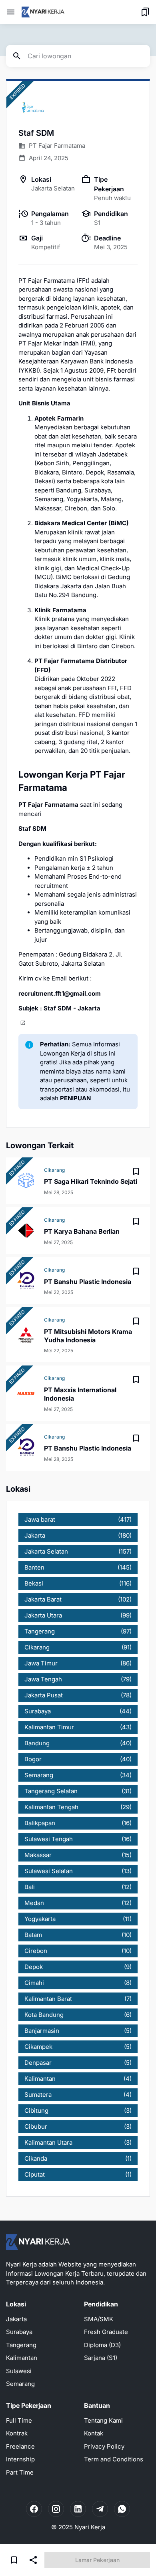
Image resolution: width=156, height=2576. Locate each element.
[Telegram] (100, 2509)
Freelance (20, 2446)
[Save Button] (14, 2560)
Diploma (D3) (102, 2345)
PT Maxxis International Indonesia (80, 1394)
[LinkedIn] (78, 2509)
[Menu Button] (11, 12)
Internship (20, 2459)
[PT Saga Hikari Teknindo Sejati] (26, 1181)
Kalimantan (22, 2358)
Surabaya (19, 2332)
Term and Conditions (114, 2459)
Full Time (19, 2420)
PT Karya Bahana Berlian (82, 1231)
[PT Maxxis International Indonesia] (26, 1393)
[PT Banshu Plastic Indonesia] (26, 1281)
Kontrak (17, 2433)
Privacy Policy (104, 2446)
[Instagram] (56, 2509)
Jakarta (16, 2319)
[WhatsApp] (122, 2509)
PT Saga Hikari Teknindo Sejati (91, 1181)
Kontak (94, 2433)
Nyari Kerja (90, 2527)
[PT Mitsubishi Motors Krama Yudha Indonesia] (26, 1335)
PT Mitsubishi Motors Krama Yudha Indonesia (88, 1336)
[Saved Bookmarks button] (145, 12)
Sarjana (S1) (101, 2358)
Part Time (20, 2472)
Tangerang (21, 2345)
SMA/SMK (99, 2319)
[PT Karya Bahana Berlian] (26, 1230)
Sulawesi (19, 2371)
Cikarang (54, 1170)
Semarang (20, 2384)
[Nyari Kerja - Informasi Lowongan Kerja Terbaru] (43, 12)
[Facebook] (34, 2509)
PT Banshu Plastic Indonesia (88, 1282)
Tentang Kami (103, 2420)
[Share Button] (33, 2560)
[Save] (136, 1171)
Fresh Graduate (106, 2332)
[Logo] (38, 2242)
